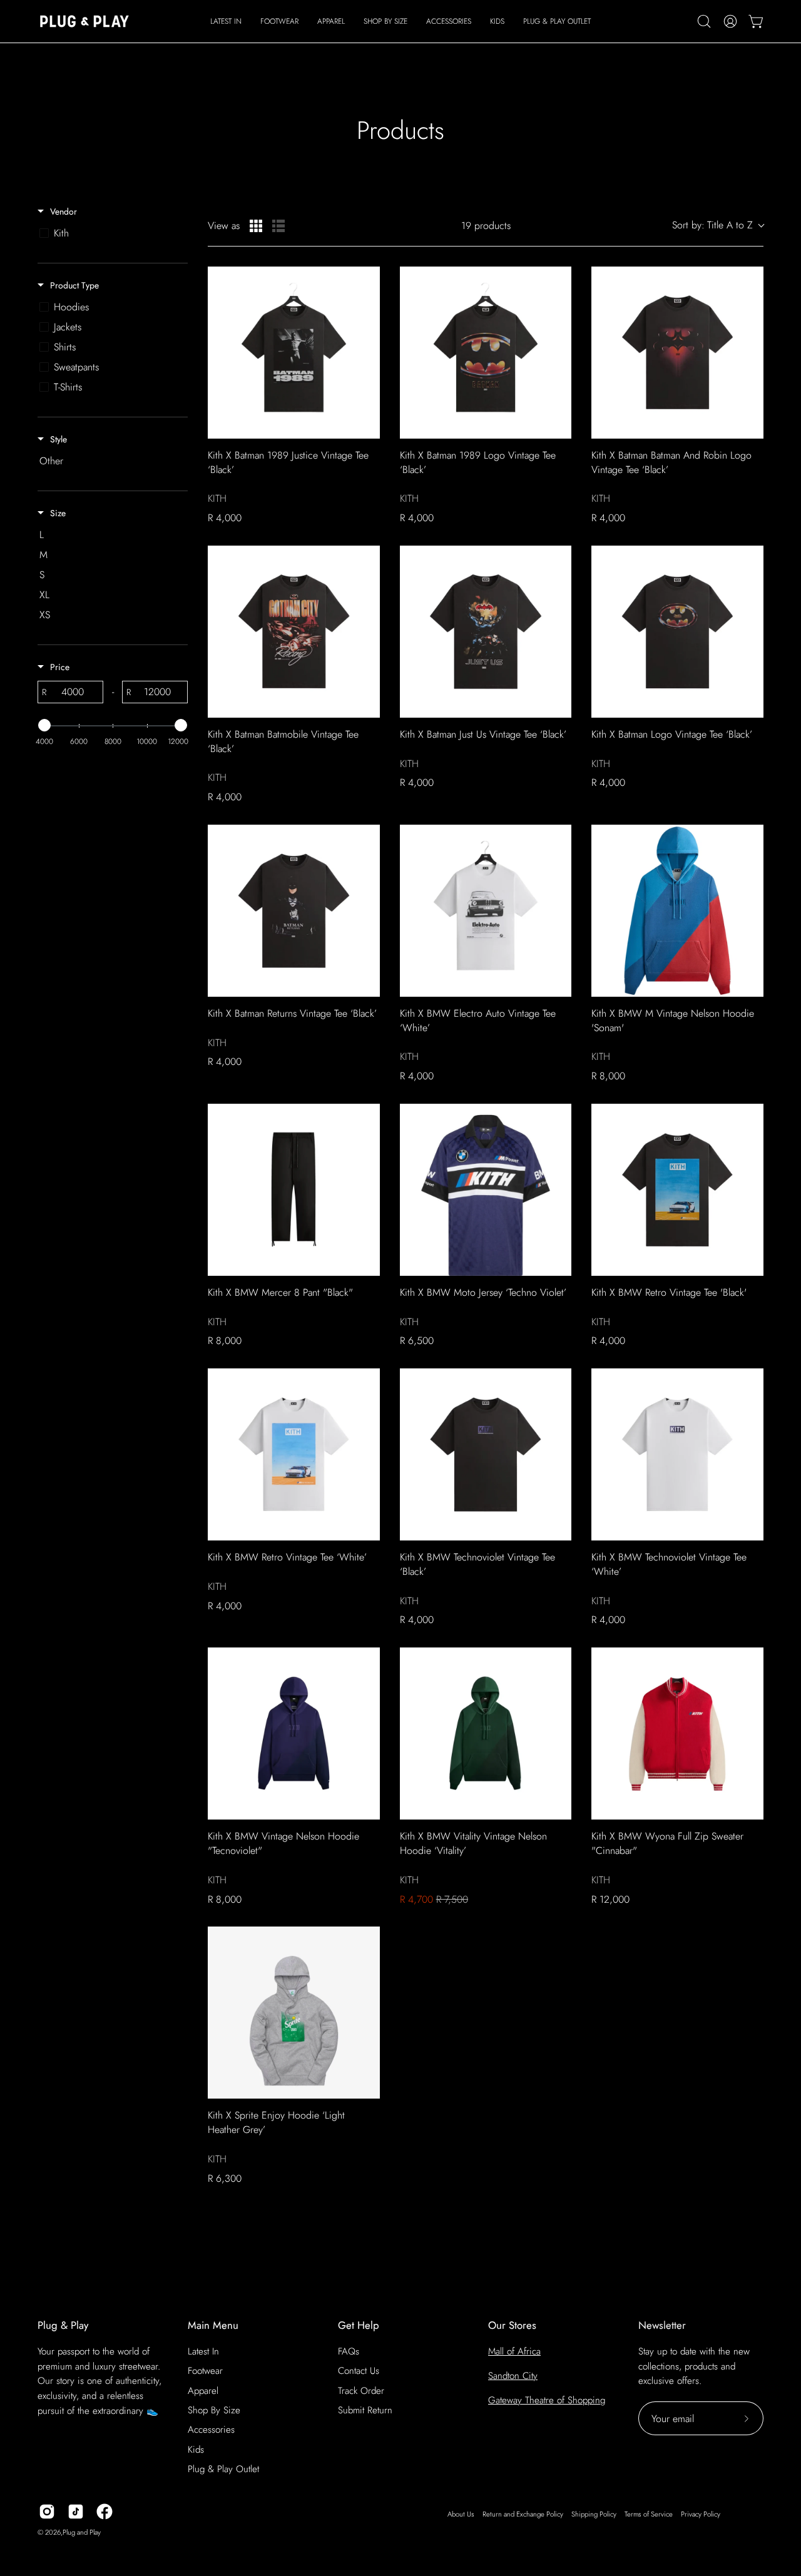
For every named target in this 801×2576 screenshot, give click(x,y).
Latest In (203, 2351)
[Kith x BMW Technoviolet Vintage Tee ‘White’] (677, 1454)
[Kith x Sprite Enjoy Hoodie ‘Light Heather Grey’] (294, 2013)
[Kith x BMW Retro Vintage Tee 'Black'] (677, 1190)
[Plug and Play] (84, 21)
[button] (279, 21)
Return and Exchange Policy (523, 2514)
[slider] (44, 725)
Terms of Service (649, 2514)
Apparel (203, 2391)
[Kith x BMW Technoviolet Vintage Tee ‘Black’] (486, 1454)
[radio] (256, 226)
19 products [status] (486, 226)
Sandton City (513, 2376)
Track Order (361, 2391)
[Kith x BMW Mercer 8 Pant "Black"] (294, 1190)
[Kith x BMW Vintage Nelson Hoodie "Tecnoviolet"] (294, 1733)
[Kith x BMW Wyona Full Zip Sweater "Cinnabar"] (677, 1733)
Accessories (211, 2430)
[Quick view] (367, 426)
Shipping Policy (594, 2514)
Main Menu (213, 2325)
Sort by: (712, 225)
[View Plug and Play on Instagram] (47, 2512)
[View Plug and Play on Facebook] (105, 2512)
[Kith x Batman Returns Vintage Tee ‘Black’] (294, 911)
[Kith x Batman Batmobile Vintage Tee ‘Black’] (294, 632)
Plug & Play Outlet (223, 2469)
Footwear (205, 2371)
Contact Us (359, 2371)
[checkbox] (110, 233)
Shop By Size (214, 2410)
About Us (461, 2514)
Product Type (74, 285)
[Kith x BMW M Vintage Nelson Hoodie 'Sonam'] (677, 911)
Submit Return (365, 2410)
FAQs (349, 2351)
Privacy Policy (701, 2514)
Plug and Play (82, 2532)
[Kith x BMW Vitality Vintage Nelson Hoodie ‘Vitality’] (486, 1733)
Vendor (64, 211)
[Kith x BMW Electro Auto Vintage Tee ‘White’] (486, 911)
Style (59, 439)
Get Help (359, 2325)
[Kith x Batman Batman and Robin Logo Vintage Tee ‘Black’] (677, 353)
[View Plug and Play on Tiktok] (76, 2512)
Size (58, 513)
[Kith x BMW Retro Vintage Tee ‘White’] (294, 1454)
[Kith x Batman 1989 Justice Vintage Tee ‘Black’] (294, 353)
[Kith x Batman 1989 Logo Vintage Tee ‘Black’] (486, 353)
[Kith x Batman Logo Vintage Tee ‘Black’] (677, 632)
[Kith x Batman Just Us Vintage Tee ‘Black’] (486, 632)
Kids (196, 2450)
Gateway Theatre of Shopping (547, 2400)
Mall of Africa (514, 2351)
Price (60, 667)
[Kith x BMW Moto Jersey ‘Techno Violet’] (486, 1190)
